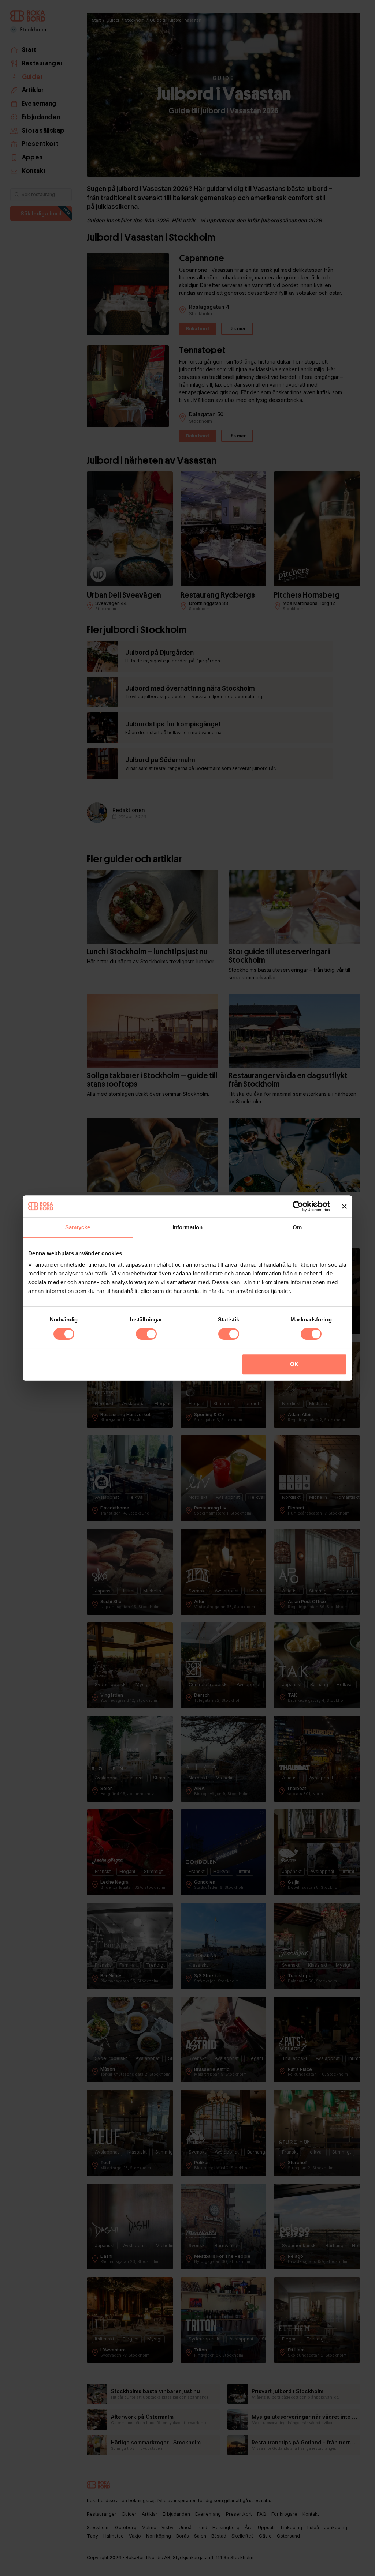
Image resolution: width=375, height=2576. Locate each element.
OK (294, 1364)
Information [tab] (187, 1227)
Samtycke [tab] (78, 1227)
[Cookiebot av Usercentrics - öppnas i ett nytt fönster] (298, 1206)
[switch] (146, 1334)
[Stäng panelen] (344, 1206)
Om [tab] (297, 1227)
